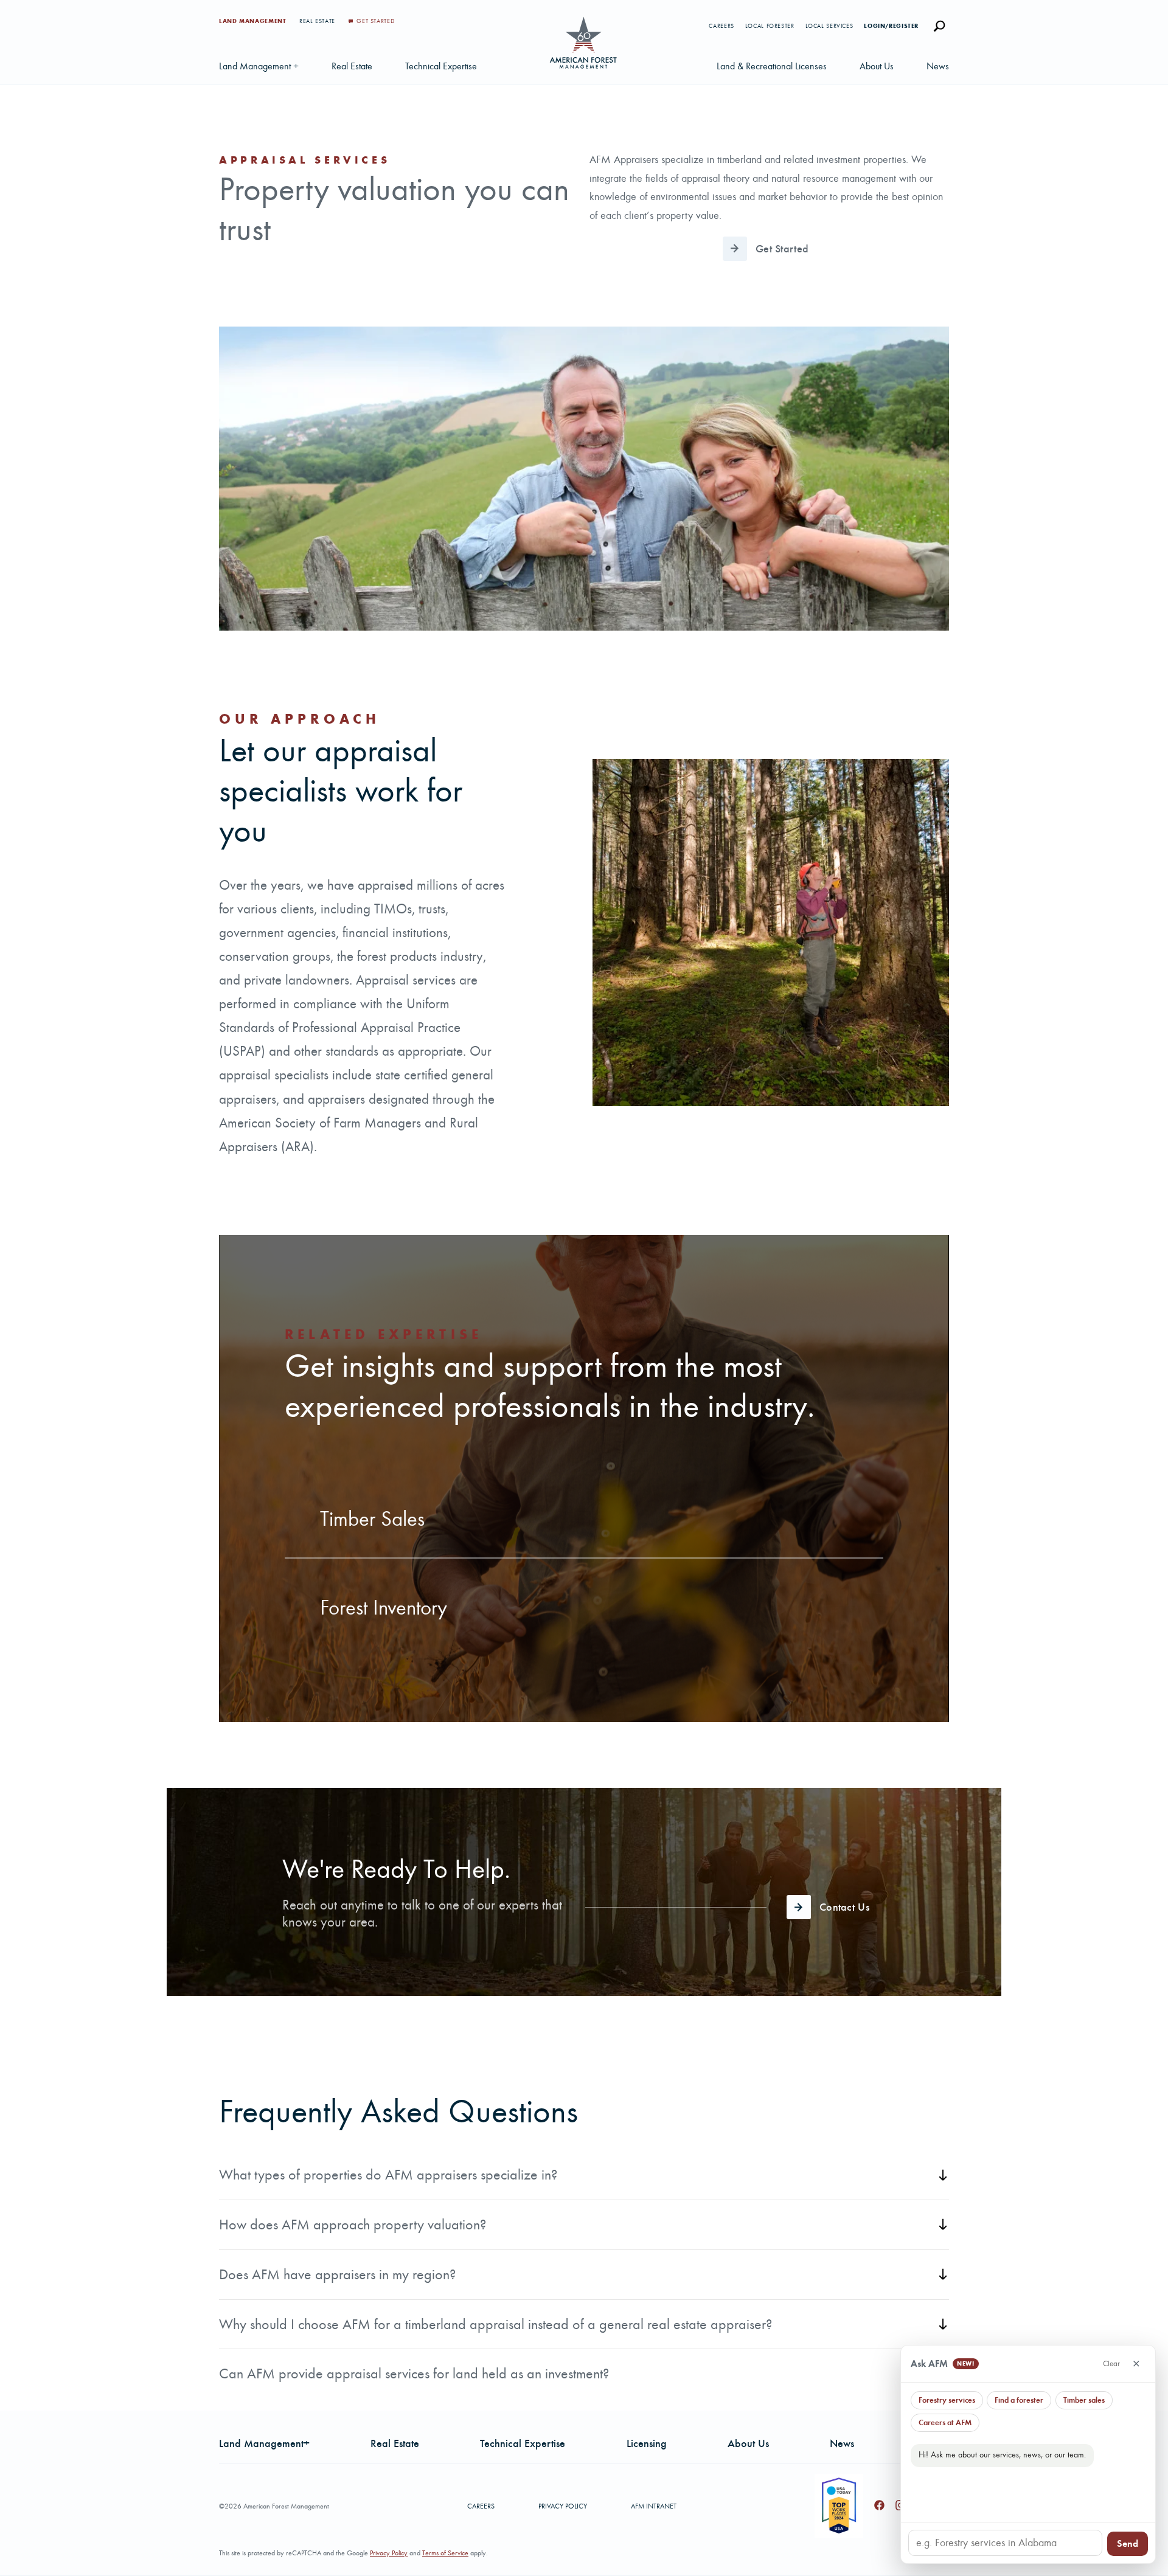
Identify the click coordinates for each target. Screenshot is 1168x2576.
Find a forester (1019, 2400)
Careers (721, 26)
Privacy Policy (563, 2506)
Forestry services (947, 2400)
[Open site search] (939, 26)
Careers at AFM (945, 2422)
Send (1128, 2543)
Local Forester (770, 26)
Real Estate (318, 21)
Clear (1111, 2363)
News (938, 66)
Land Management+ (264, 2443)
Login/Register (891, 26)
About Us (877, 66)
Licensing (647, 2443)
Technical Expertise (441, 66)
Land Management (254, 21)
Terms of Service (445, 2553)
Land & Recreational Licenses (772, 66)
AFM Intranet (654, 2506)
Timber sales (1084, 2400)
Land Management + (259, 66)
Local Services (829, 26)
